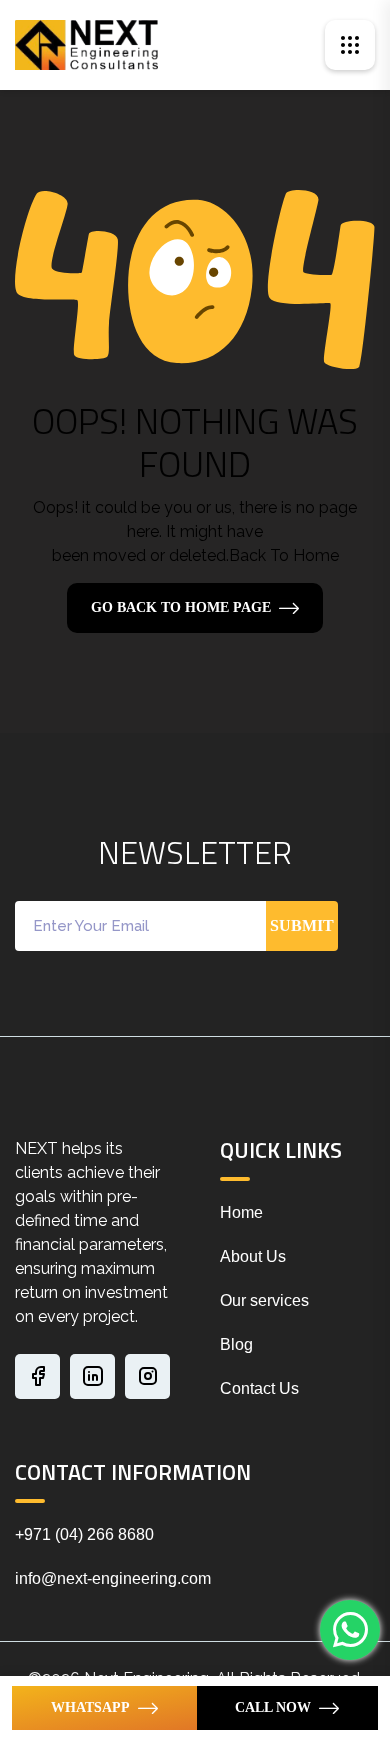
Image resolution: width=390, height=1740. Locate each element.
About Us (253, 1256)
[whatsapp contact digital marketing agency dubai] (350, 1630)
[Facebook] (37, 1376)
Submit (302, 925)
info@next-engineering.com (113, 1578)
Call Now (273, 1707)
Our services (264, 1300)
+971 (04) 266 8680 (84, 1534)
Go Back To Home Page (181, 607)
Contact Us (259, 1388)
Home (241, 1212)
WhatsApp (90, 1707)
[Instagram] (147, 1376)
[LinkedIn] (92, 1376)
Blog (236, 1344)
